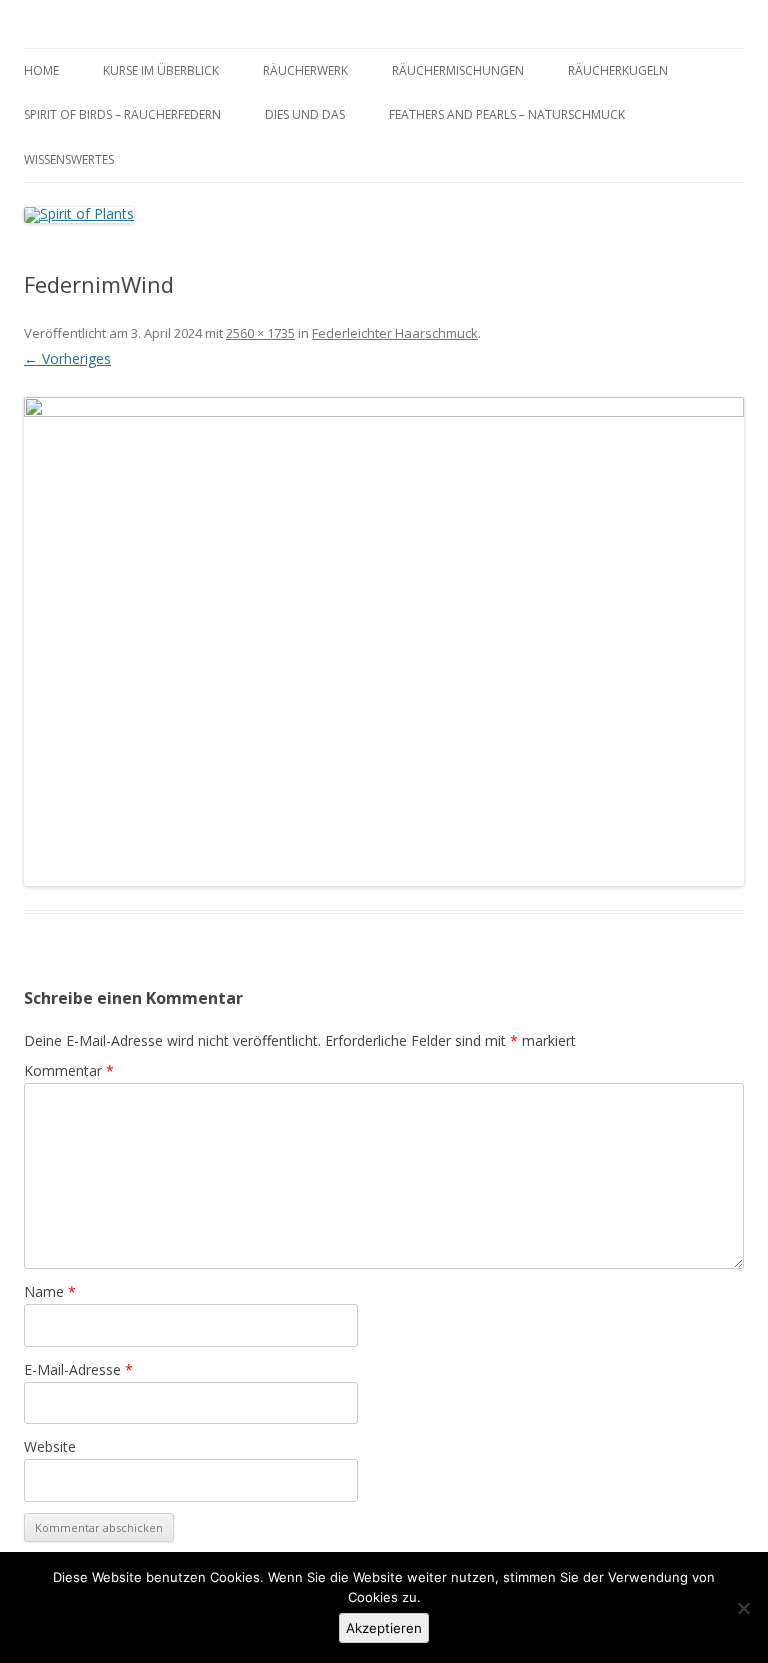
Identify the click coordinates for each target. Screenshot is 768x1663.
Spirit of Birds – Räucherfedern (122, 114)
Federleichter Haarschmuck (395, 333)
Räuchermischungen (458, 70)
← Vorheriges (67, 358)
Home (41, 70)
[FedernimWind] (384, 641)
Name (50, 1291)
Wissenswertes (69, 159)
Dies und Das (305, 114)
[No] (743, 1608)
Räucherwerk (305, 70)
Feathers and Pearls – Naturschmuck (507, 114)
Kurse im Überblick (161, 70)
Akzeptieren (384, 1628)
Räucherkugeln (618, 70)
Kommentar (69, 1070)
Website (50, 1446)
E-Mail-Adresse (78, 1369)
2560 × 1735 (260, 333)
